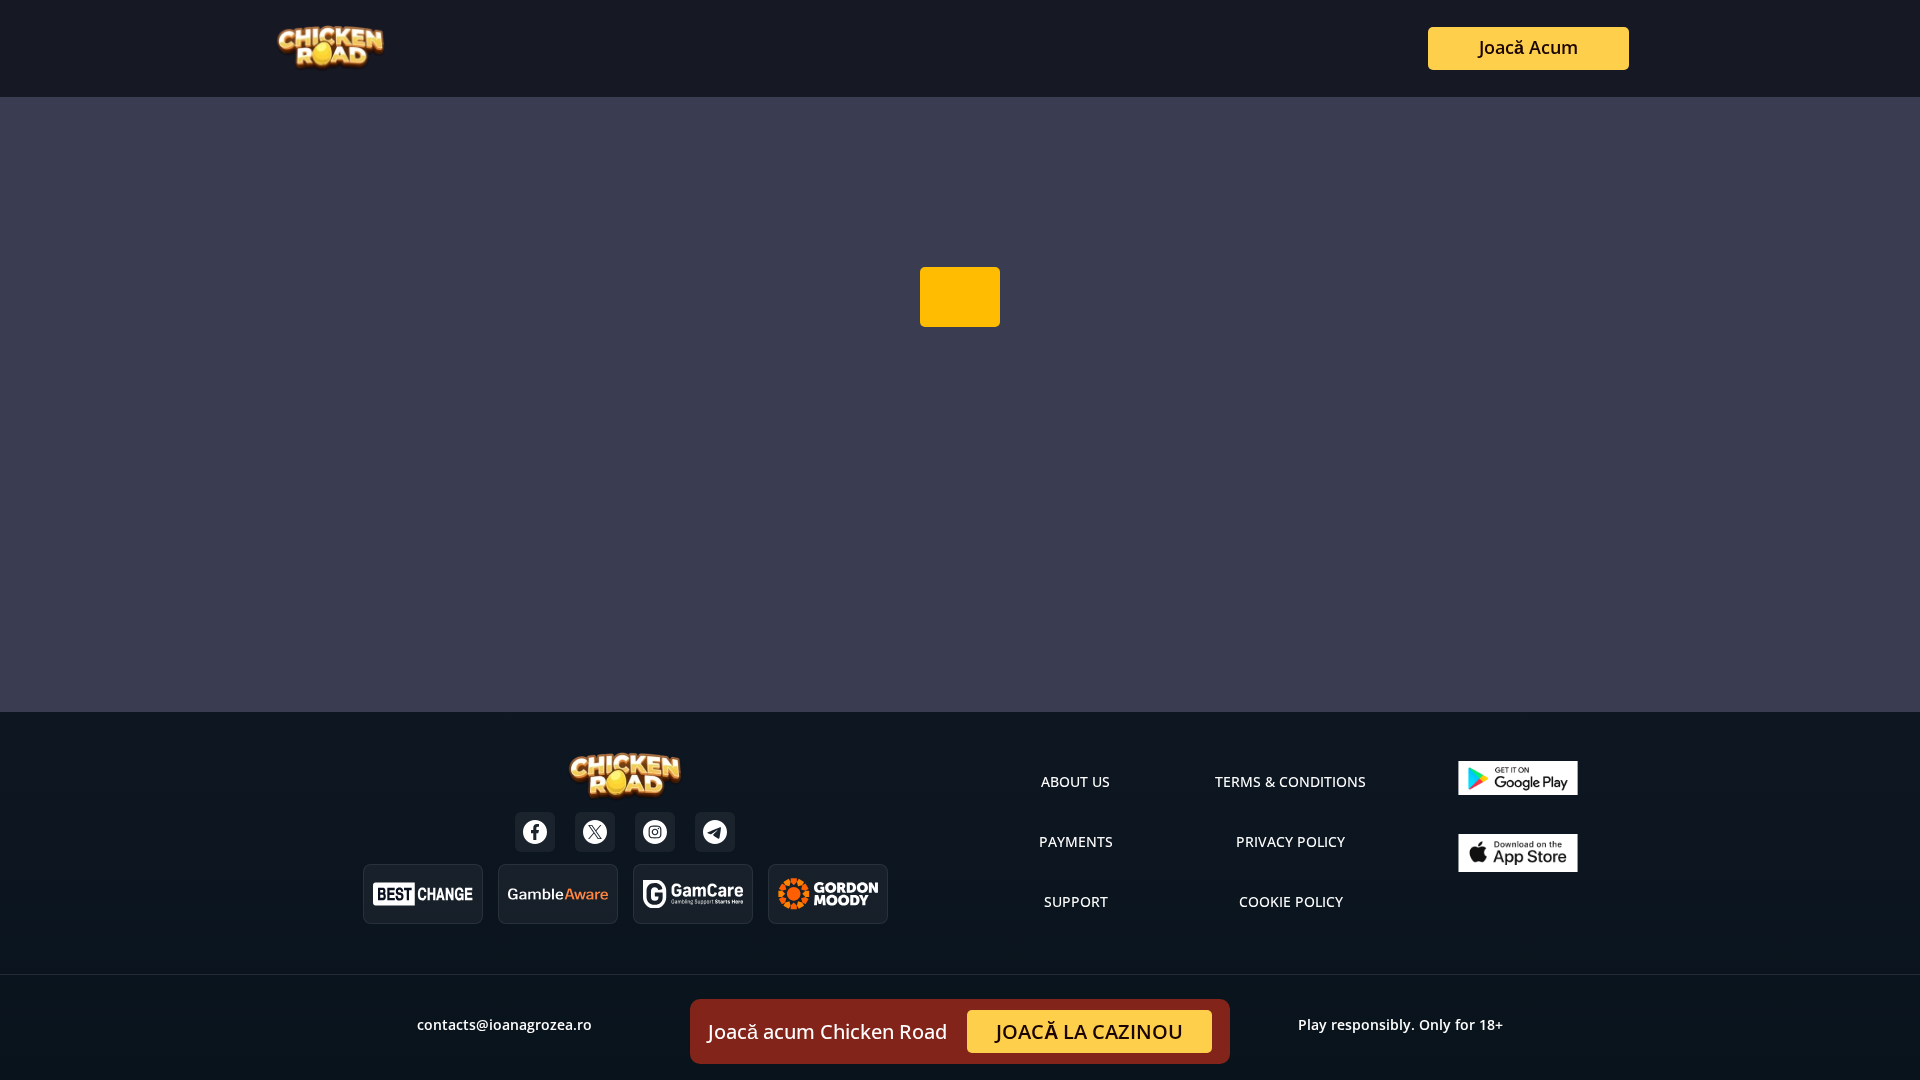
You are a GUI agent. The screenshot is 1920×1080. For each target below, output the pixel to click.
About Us (1075, 781)
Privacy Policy (1290, 841)
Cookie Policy (1291, 901)
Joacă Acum (1528, 47)
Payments (1076, 841)
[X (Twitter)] (595, 832)
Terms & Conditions (1290, 781)
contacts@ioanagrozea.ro (504, 1024)
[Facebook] (535, 832)
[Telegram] (715, 832)
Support (1076, 901)
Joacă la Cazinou (1089, 1031)
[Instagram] (655, 832)
